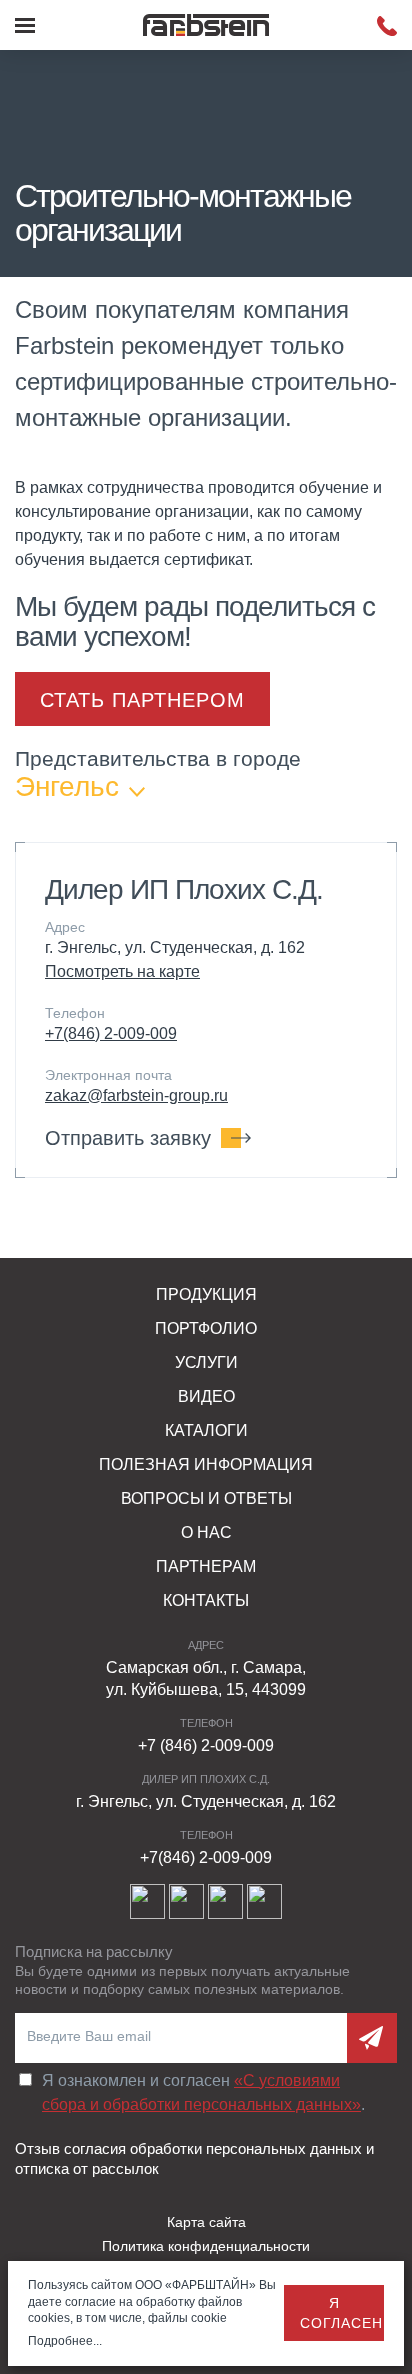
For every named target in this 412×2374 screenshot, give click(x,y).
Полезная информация (206, 1464)
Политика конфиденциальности (206, 2246)
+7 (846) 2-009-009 (206, 1745)
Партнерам (206, 1566)
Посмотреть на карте (122, 971)
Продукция (206, 1294)
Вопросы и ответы (206, 1498)
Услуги (206, 1362)
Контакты (206, 1600)
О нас (206, 1532)
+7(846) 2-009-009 (111, 1033)
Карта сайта (206, 2222)
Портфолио (206, 1328)
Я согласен (341, 2313)
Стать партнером (142, 700)
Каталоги (206, 1430)
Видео (206, 1396)
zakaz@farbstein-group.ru (136, 1095)
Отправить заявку (128, 1138)
